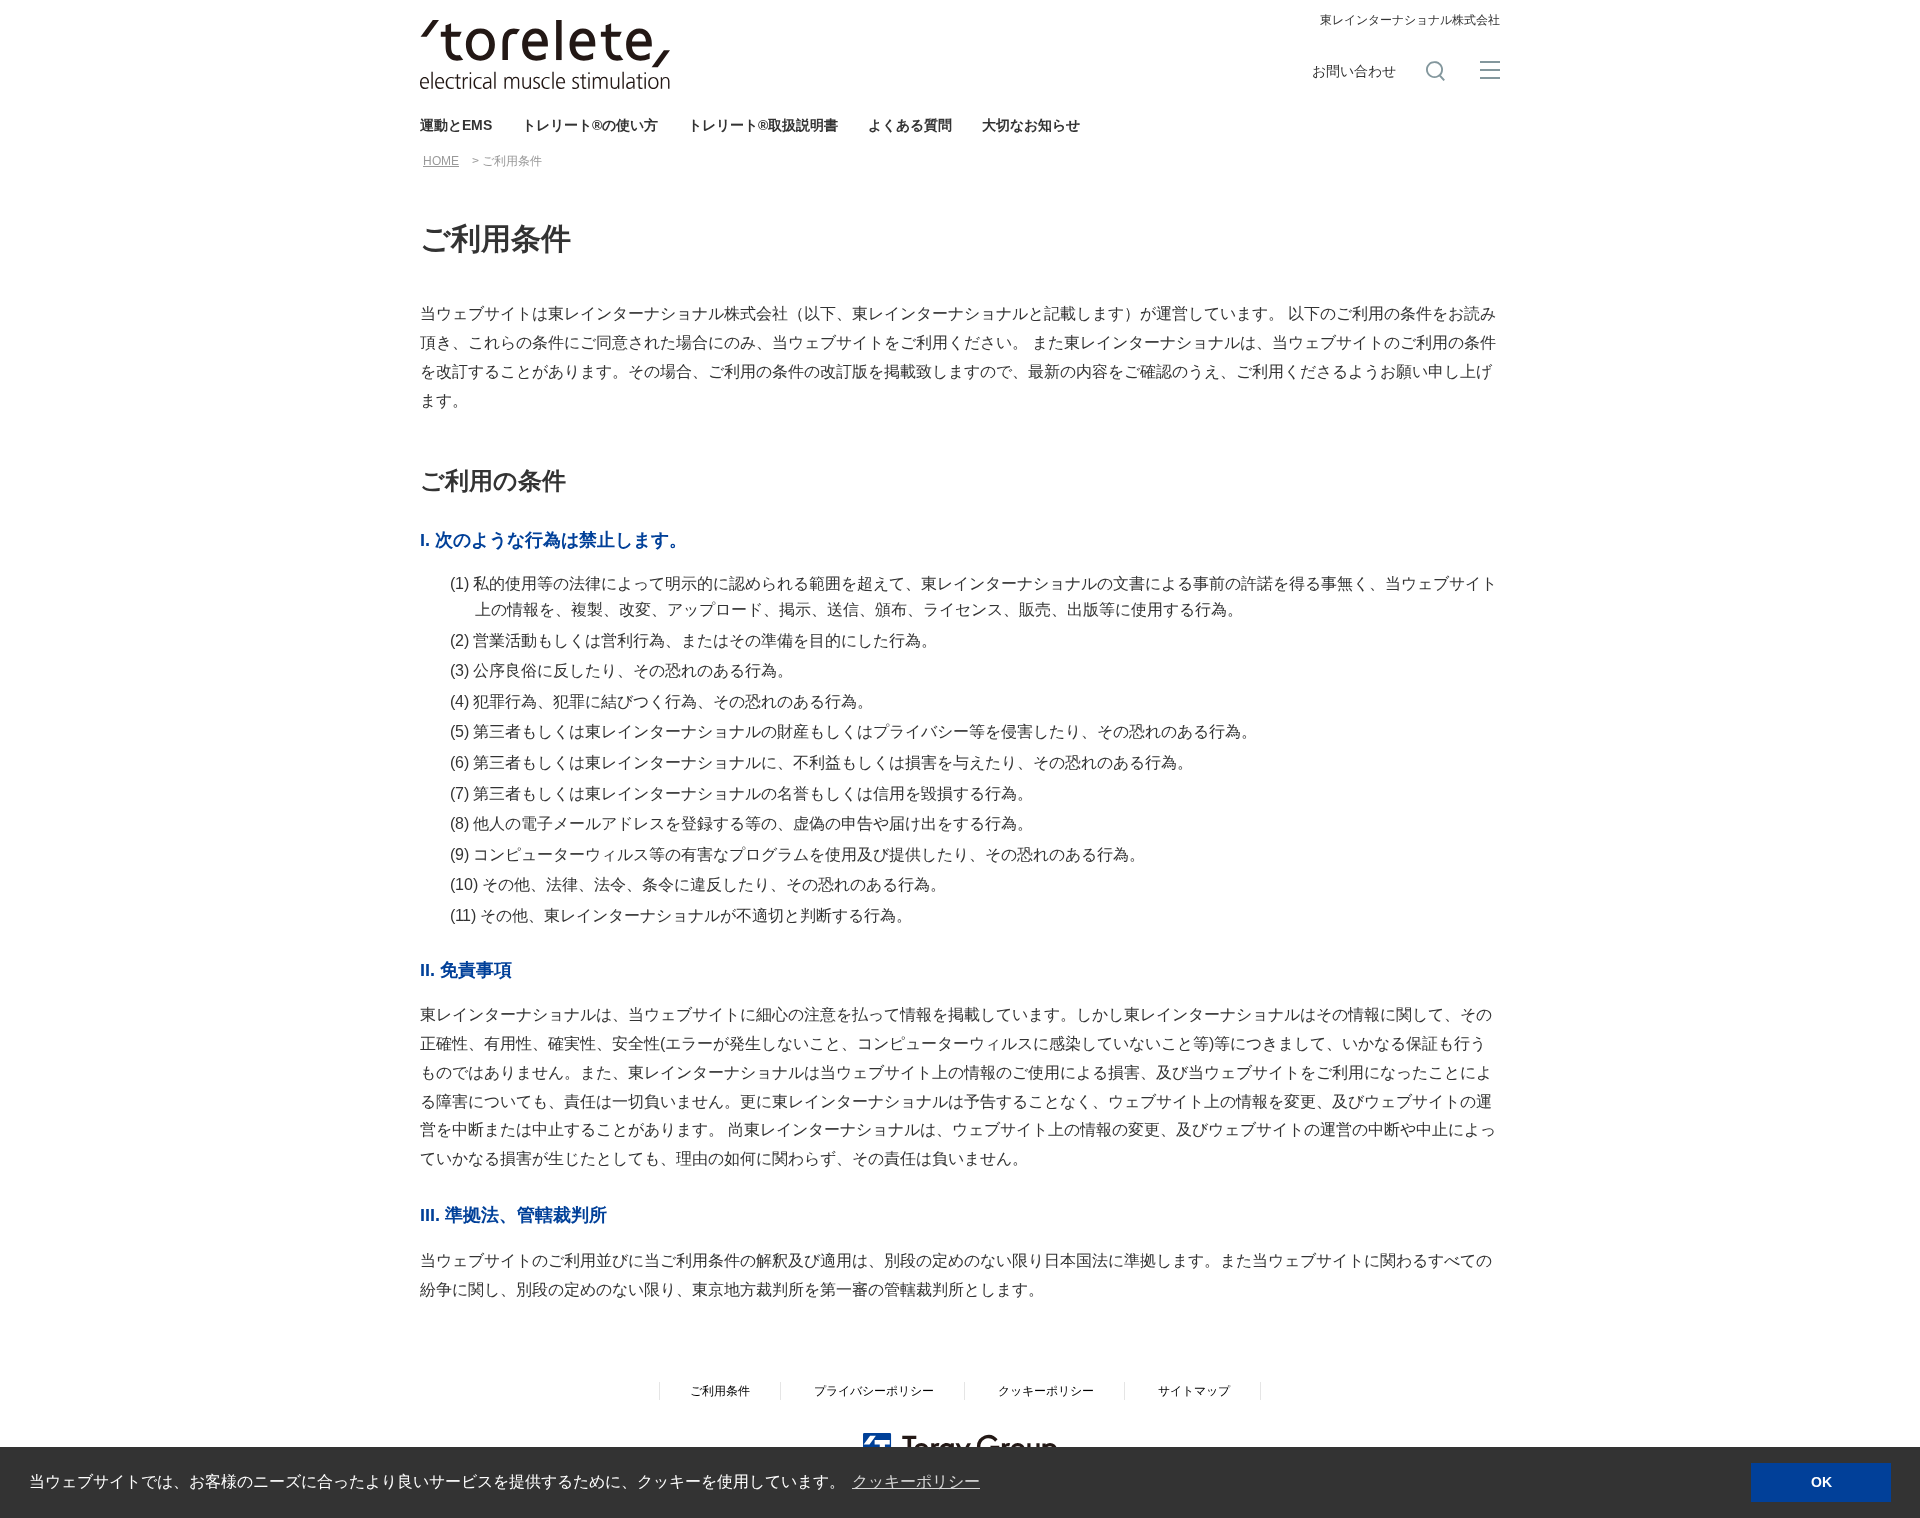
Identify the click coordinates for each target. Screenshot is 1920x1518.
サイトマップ (1194, 1391)
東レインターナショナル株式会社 (1410, 20)
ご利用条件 (720, 1391)
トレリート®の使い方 (590, 125)
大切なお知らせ (1031, 125)
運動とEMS (456, 125)
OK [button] (1821, 1482)
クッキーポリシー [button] (916, 1481)
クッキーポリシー (1046, 1391)
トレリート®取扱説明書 (763, 125)
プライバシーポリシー (874, 1391)
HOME (441, 161)
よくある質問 (910, 125)
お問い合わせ (1354, 71)
